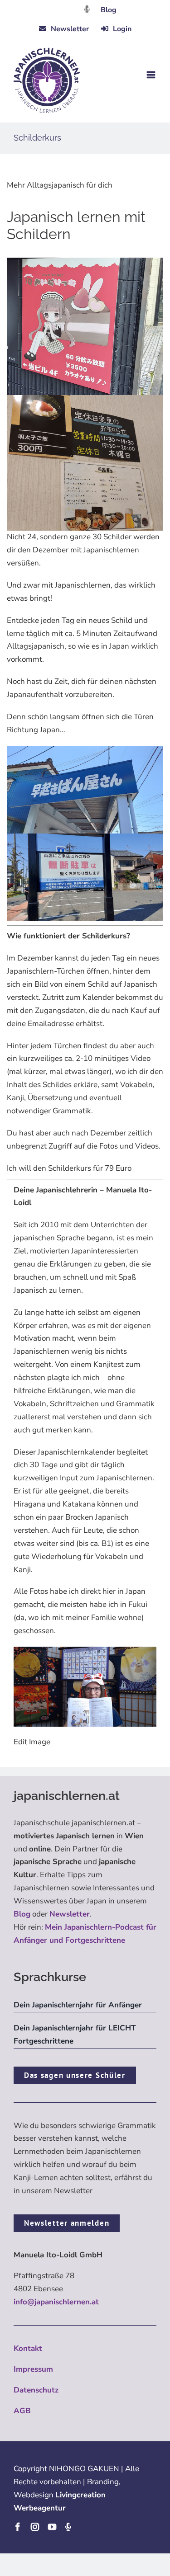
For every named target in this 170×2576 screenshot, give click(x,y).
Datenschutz (36, 2390)
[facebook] (18, 2527)
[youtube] (52, 2527)
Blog (109, 10)
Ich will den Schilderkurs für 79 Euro (69, 1168)
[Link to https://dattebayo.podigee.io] (87, 9)
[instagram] (35, 2527)
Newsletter (70, 1914)
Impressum (33, 2369)
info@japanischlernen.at (56, 2302)
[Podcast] (68, 2527)
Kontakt (28, 2348)
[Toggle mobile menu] (152, 75)
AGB (22, 2411)
